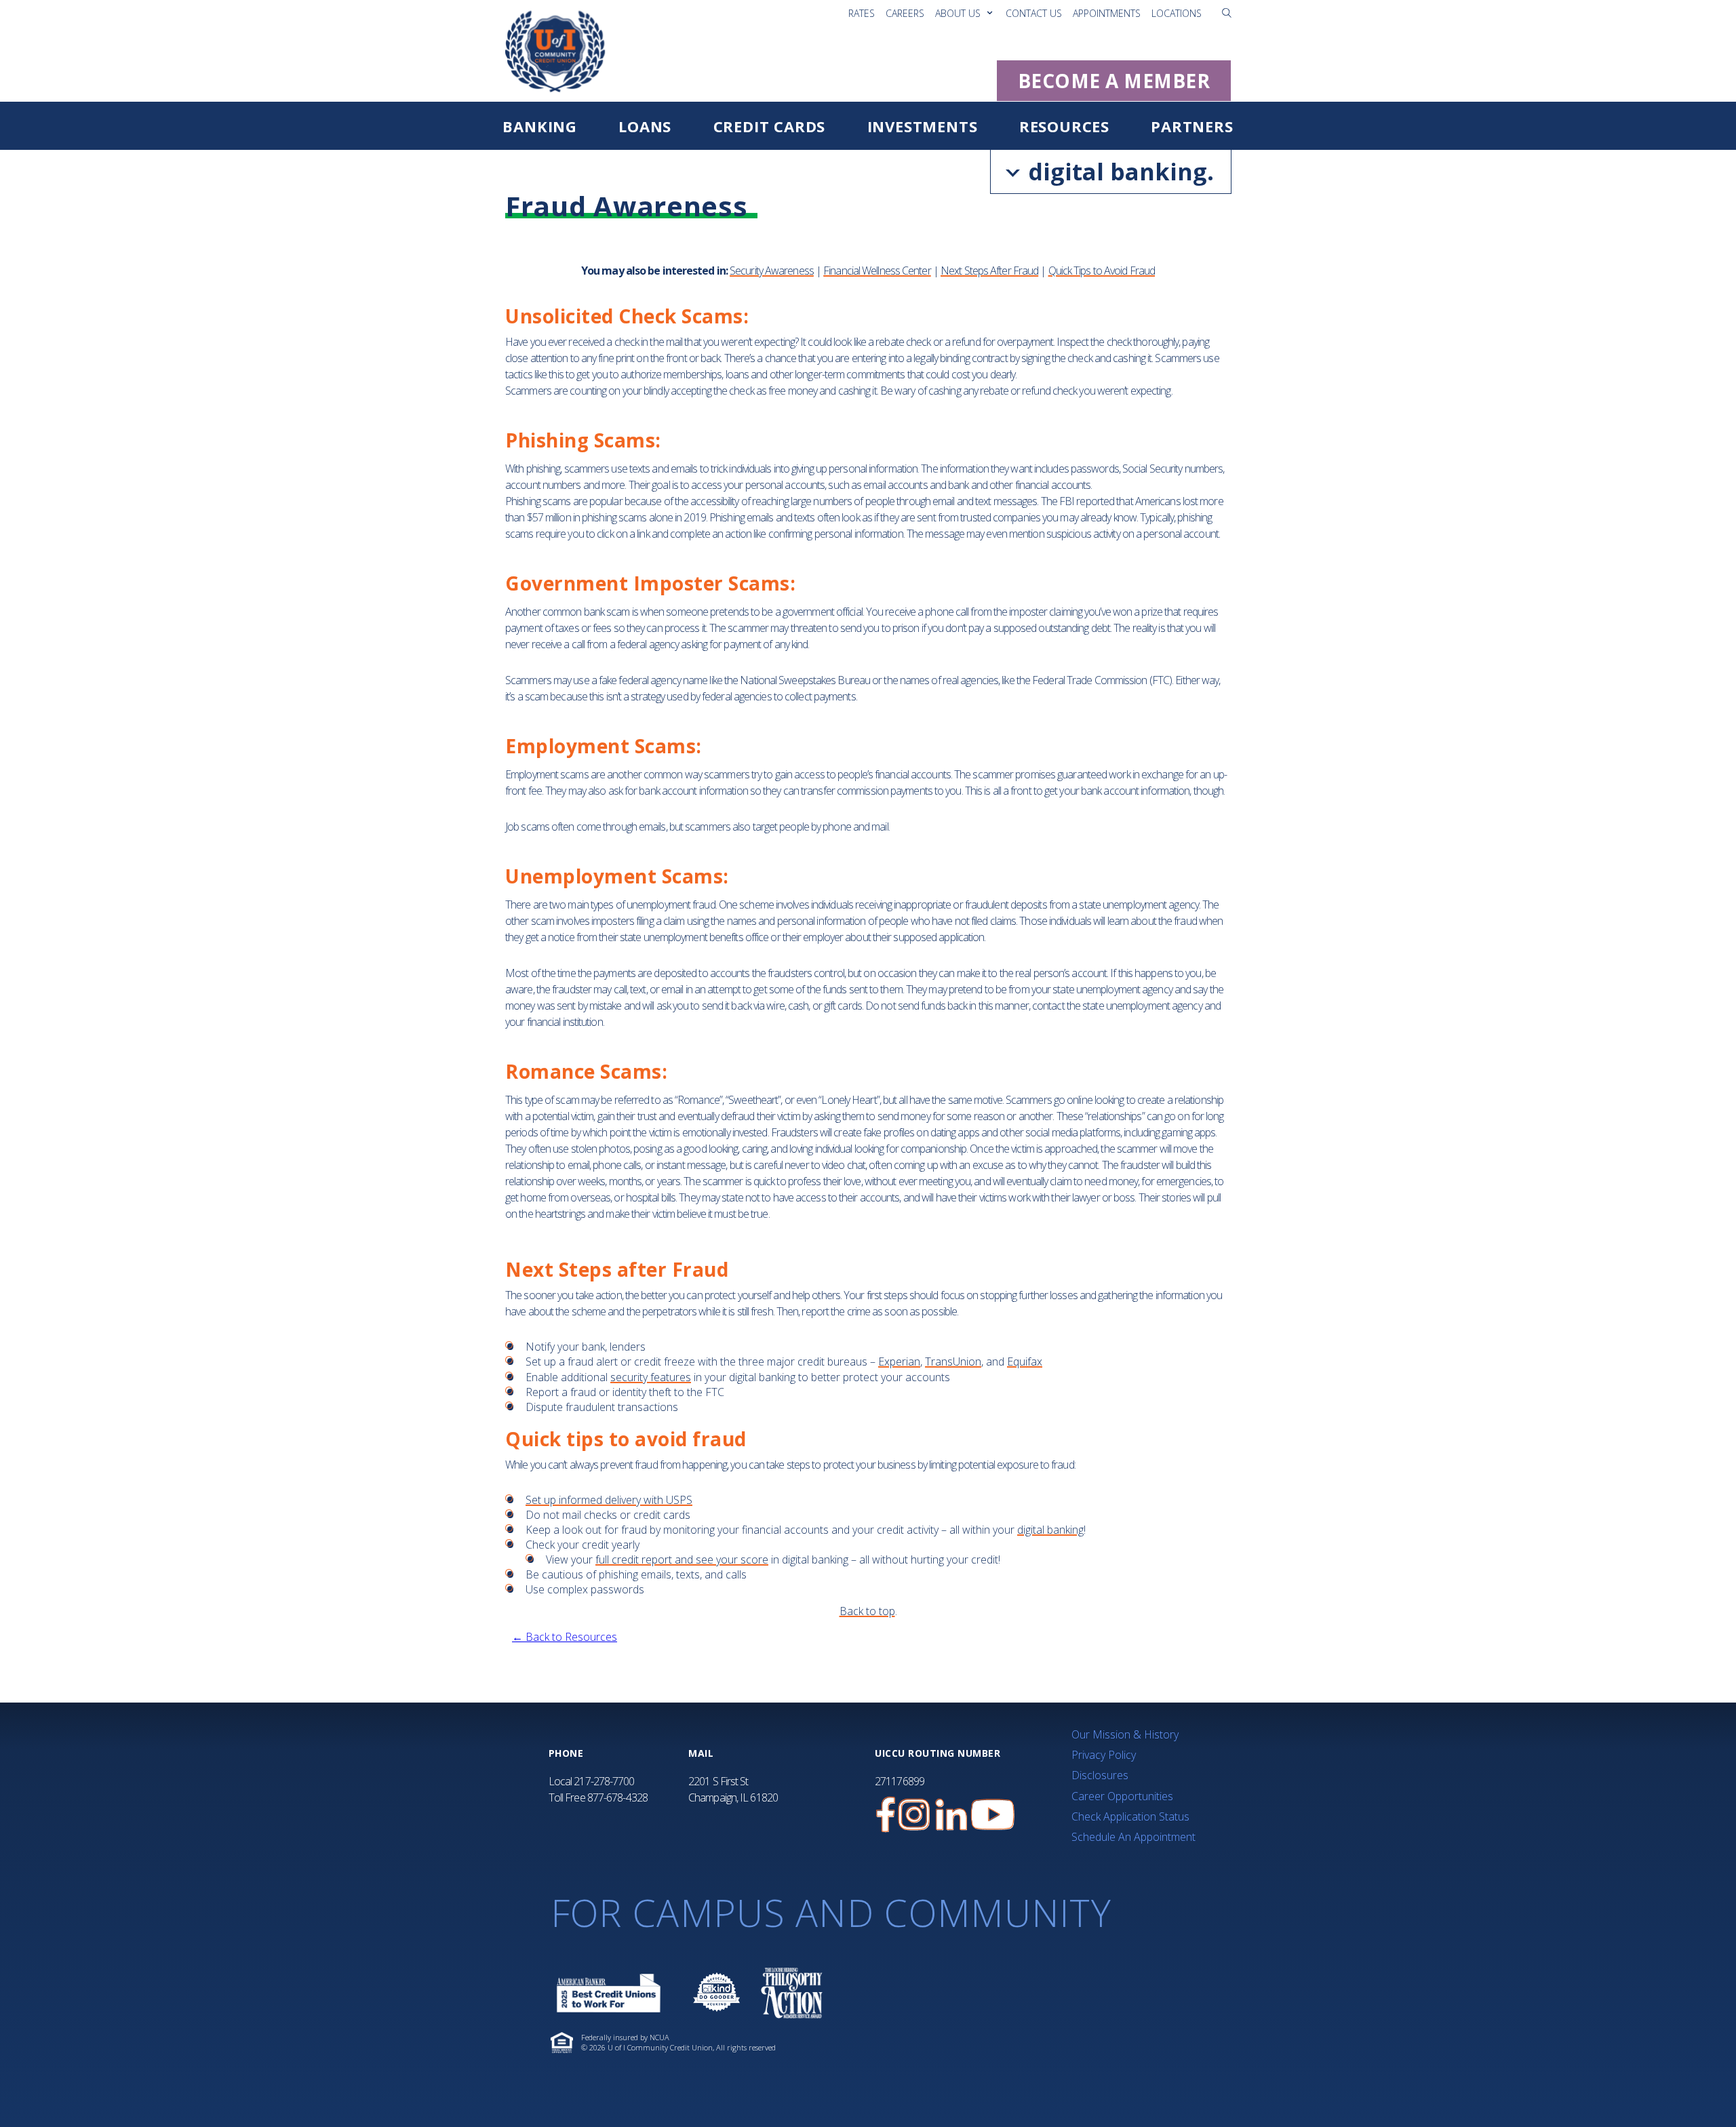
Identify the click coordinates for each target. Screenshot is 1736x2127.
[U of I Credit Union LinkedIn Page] (951, 1815)
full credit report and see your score (682, 1559)
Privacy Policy (1104, 1755)
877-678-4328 (617, 1797)
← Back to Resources (565, 1637)
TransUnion (953, 1361)
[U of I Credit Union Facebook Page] (886, 1815)
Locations (1177, 13)
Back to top (867, 1611)
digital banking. (1118, 172)
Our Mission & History (1125, 1734)
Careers (905, 13)
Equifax (1025, 1361)
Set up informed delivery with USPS (609, 1500)
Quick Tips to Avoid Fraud (1102, 271)
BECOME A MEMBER (1114, 81)
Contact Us (1034, 13)
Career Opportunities (1122, 1796)
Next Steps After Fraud (989, 271)
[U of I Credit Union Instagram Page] (914, 1815)
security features (651, 1377)
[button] (1227, 13)
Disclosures (1100, 1775)
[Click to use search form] (1227, 12)
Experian (899, 1361)
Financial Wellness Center (877, 271)
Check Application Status (1130, 1816)
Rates (862, 13)
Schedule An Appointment (1133, 1837)
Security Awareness (772, 271)
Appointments (1107, 13)
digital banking (1050, 1530)
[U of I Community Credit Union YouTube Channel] (993, 1815)
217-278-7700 (604, 1781)
